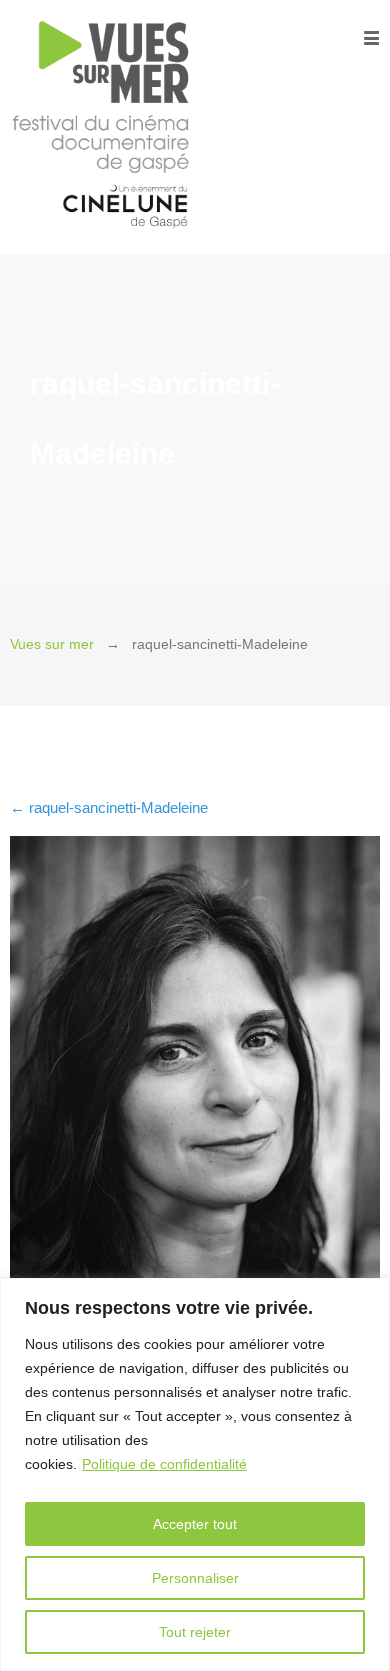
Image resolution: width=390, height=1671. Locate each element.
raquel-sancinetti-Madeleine (109, 807)
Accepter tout (195, 1524)
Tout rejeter (195, 1632)
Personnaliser (195, 1578)
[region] (195, 1474)
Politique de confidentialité (164, 1464)
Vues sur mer (52, 644)
